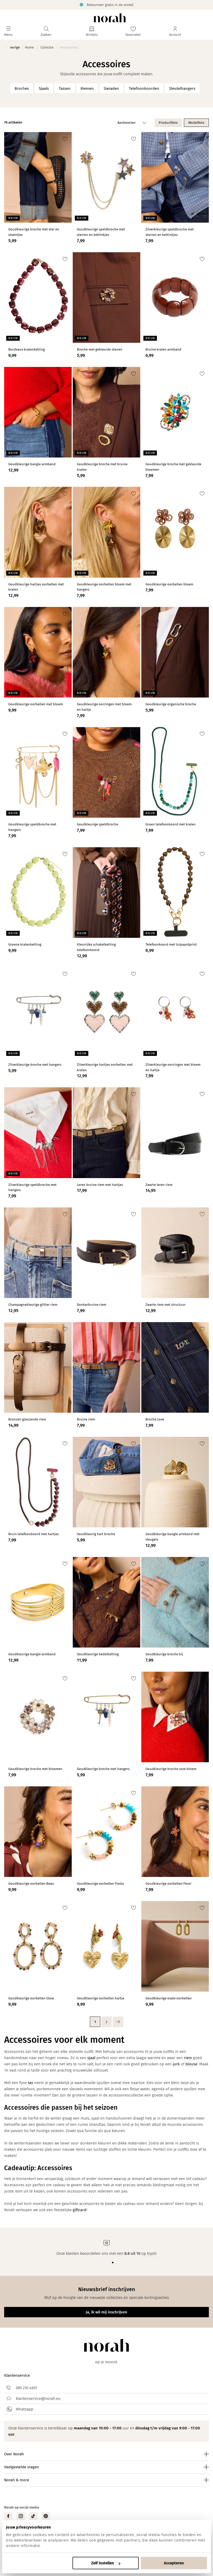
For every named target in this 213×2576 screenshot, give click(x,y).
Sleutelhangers (182, 88)
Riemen (87, 88)
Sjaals (44, 88)
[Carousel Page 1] (100, 2263)
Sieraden (111, 88)
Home (29, 47)
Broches (22, 88)
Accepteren (174, 2563)
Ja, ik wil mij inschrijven (106, 2312)
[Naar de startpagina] (110, 18)
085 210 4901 (26, 2388)
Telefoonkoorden (144, 88)
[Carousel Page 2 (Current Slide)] (104, 2263)
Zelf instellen (103, 2563)
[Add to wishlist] (65, 139)
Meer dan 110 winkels (159, 5)
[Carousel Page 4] (113, 2263)
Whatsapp (25, 2409)
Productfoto (168, 123)
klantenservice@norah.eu (38, 2399)
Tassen (65, 88)
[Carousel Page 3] (109, 2263)
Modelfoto (196, 123)
